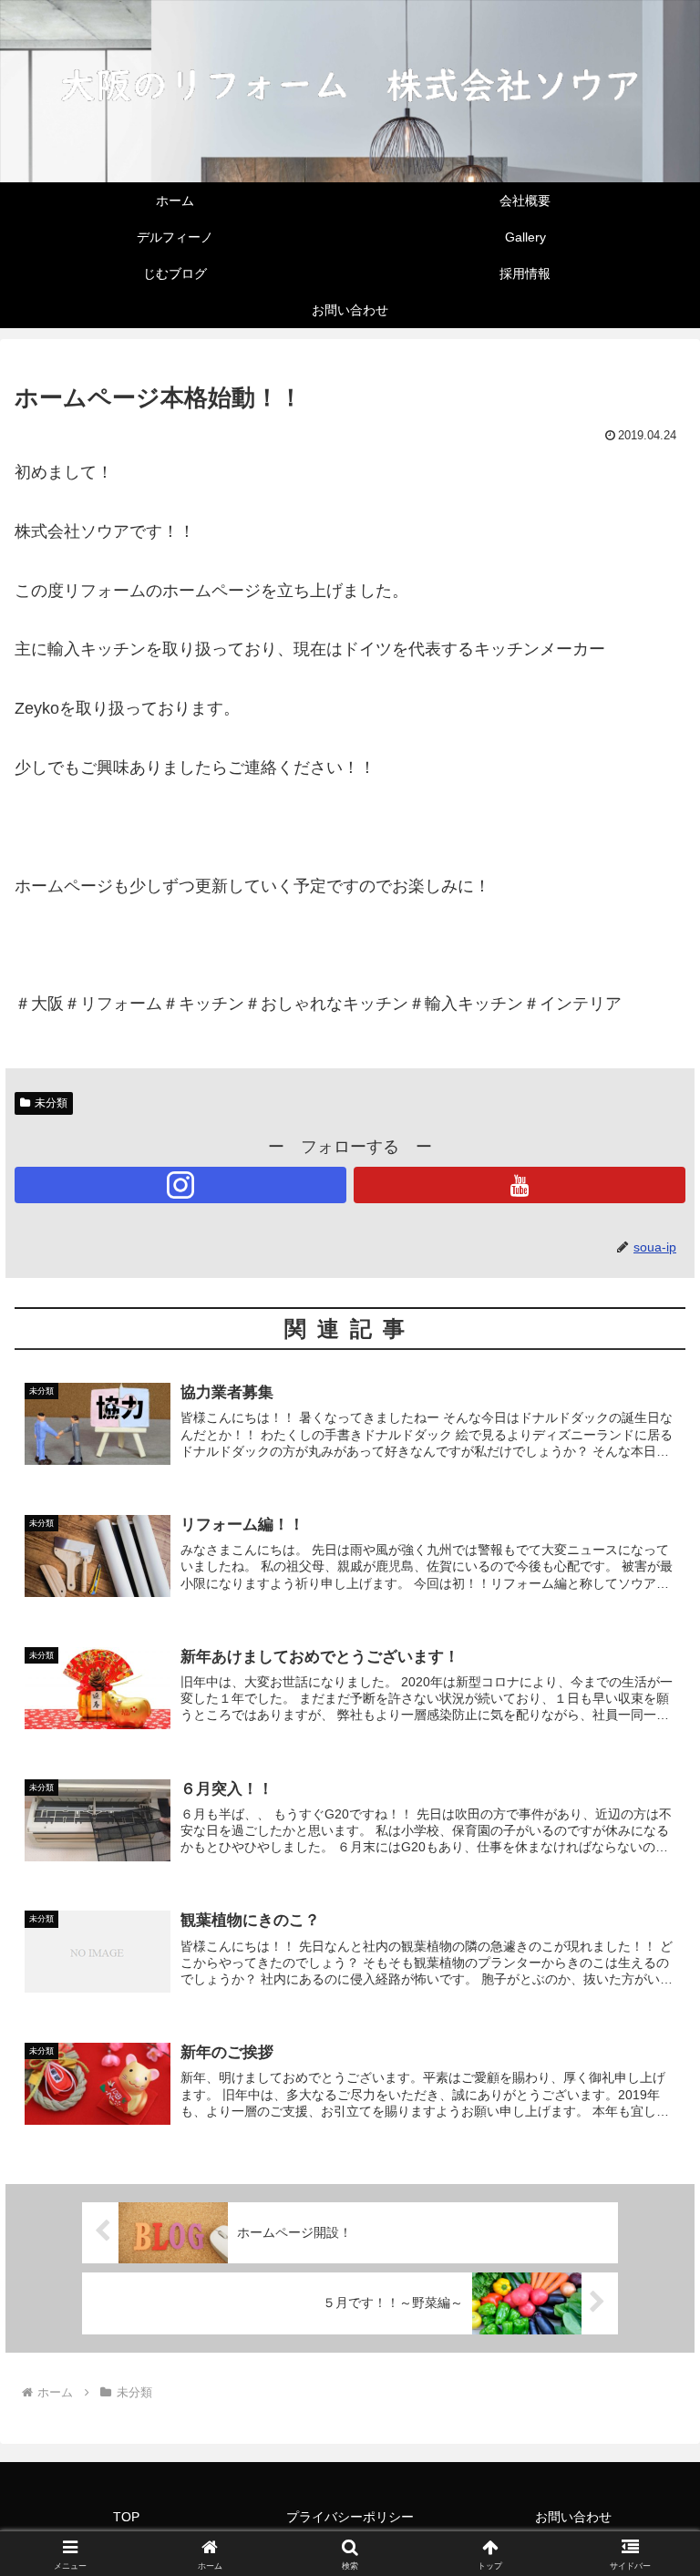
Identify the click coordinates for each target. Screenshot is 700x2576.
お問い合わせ (573, 2517)
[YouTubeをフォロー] (520, 1185)
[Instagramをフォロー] (180, 1185)
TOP (126, 2517)
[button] (647, 2420)
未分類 (51, 1103)
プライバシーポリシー (350, 2517)
